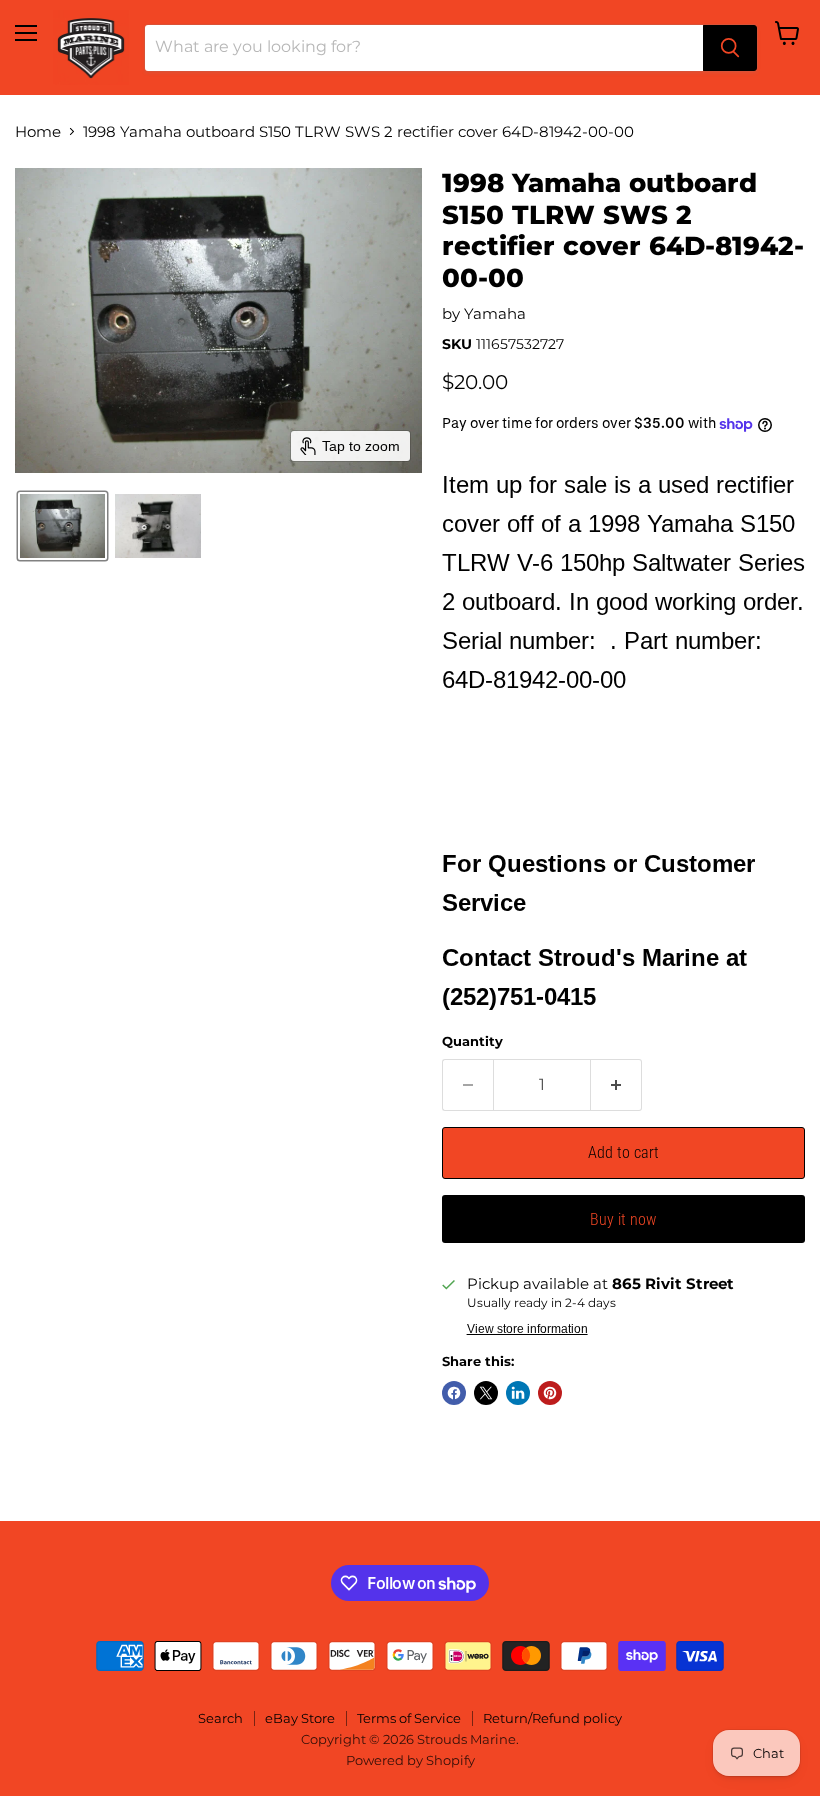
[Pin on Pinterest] (550, 1393)
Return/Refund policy (552, 1718)
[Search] (730, 48)
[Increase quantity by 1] (616, 1085)
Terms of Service (409, 1718)
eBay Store (300, 1718)
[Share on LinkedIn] (518, 1393)
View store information (527, 1329)
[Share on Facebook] (454, 1393)
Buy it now (623, 1219)
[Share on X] (486, 1393)
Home (38, 131)
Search (220, 1718)
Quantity (472, 1041)
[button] (62, 526)
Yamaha (495, 313)
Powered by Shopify (410, 1760)
